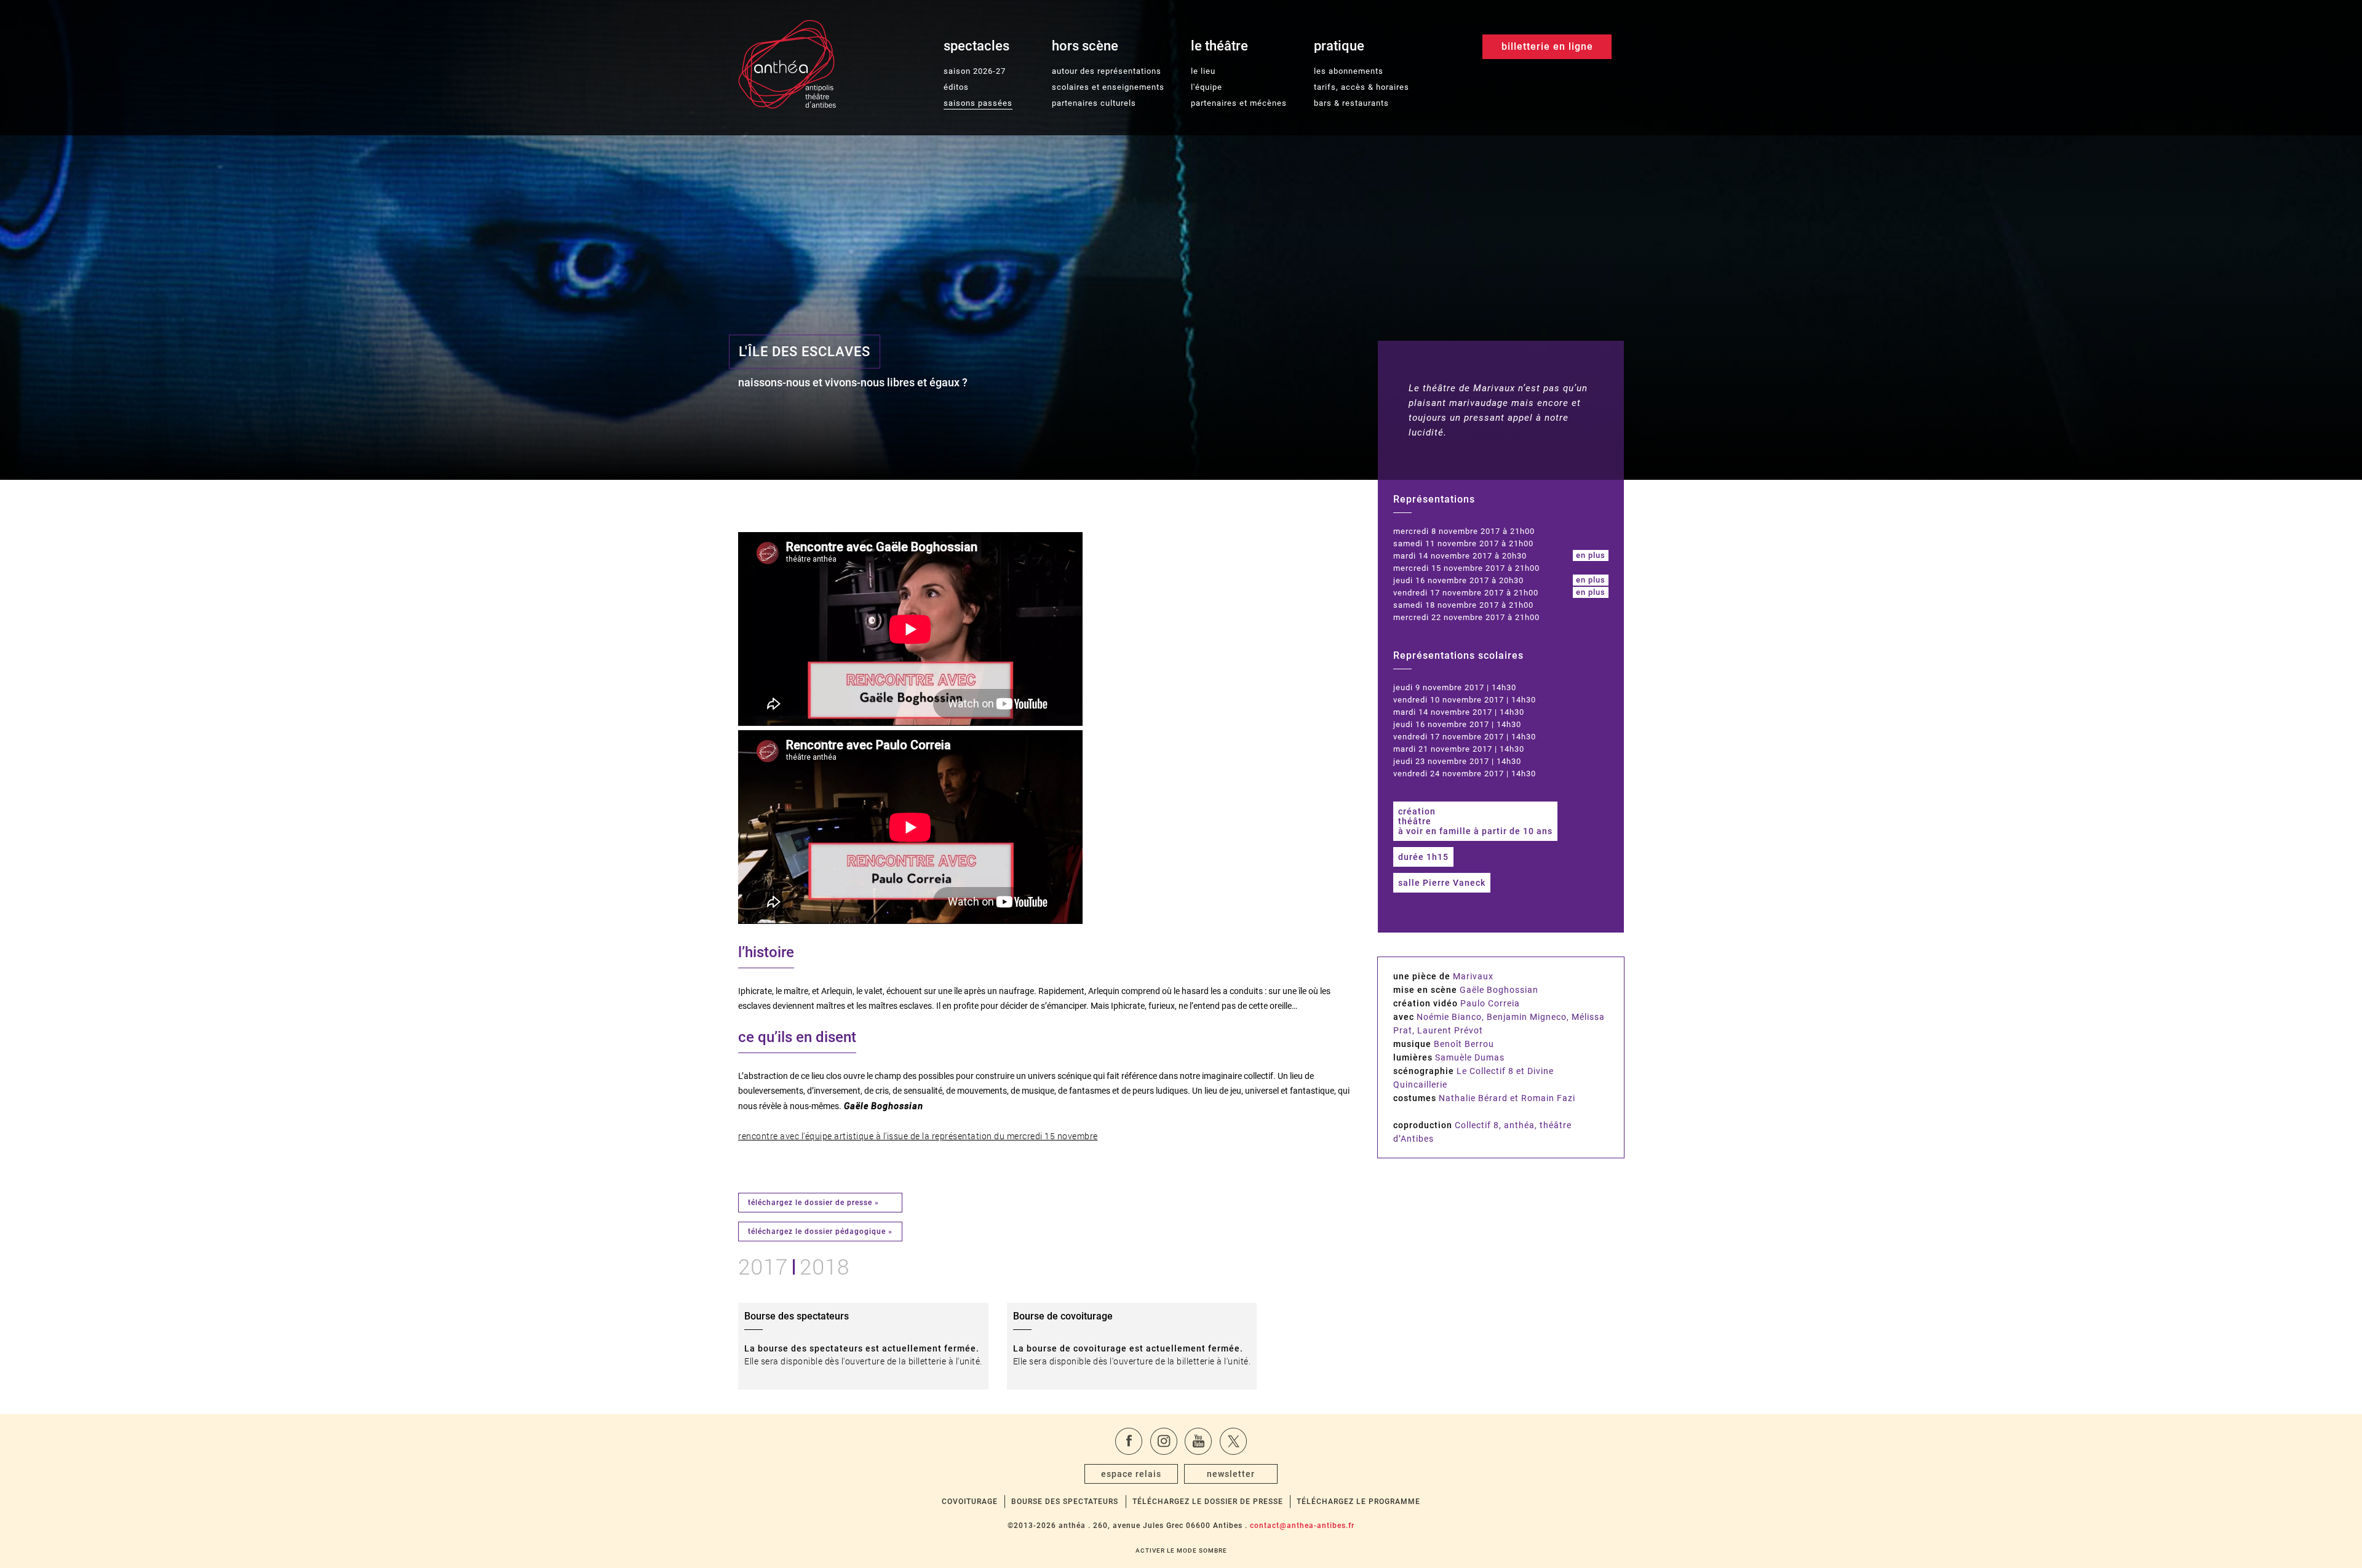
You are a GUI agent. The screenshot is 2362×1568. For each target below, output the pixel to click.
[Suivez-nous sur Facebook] (1129, 1441)
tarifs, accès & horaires (1362, 87)
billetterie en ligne (1547, 46)
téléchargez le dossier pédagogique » (820, 1232)
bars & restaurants (1351, 103)
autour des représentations (1107, 71)
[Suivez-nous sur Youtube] (1198, 1441)
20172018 (794, 1265)
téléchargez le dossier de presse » (813, 1203)
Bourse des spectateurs (1065, 1502)
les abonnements (1349, 71)
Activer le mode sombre (1181, 1550)
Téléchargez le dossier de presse (1208, 1502)
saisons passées (978, 103)
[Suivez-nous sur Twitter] (1233, 1441)
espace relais (1131, 1474)
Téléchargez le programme (1358, 1502)
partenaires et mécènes (1239, 103)
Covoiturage (970, 1502)
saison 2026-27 (975, 71)
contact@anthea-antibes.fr (1302, 1526)
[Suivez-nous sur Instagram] (1164, 1441)
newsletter (1231, 1474)
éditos (956, 87)
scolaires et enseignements (1108, 87)
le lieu (1203, 71)
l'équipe (1207, 87)
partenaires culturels (1094, 103)
